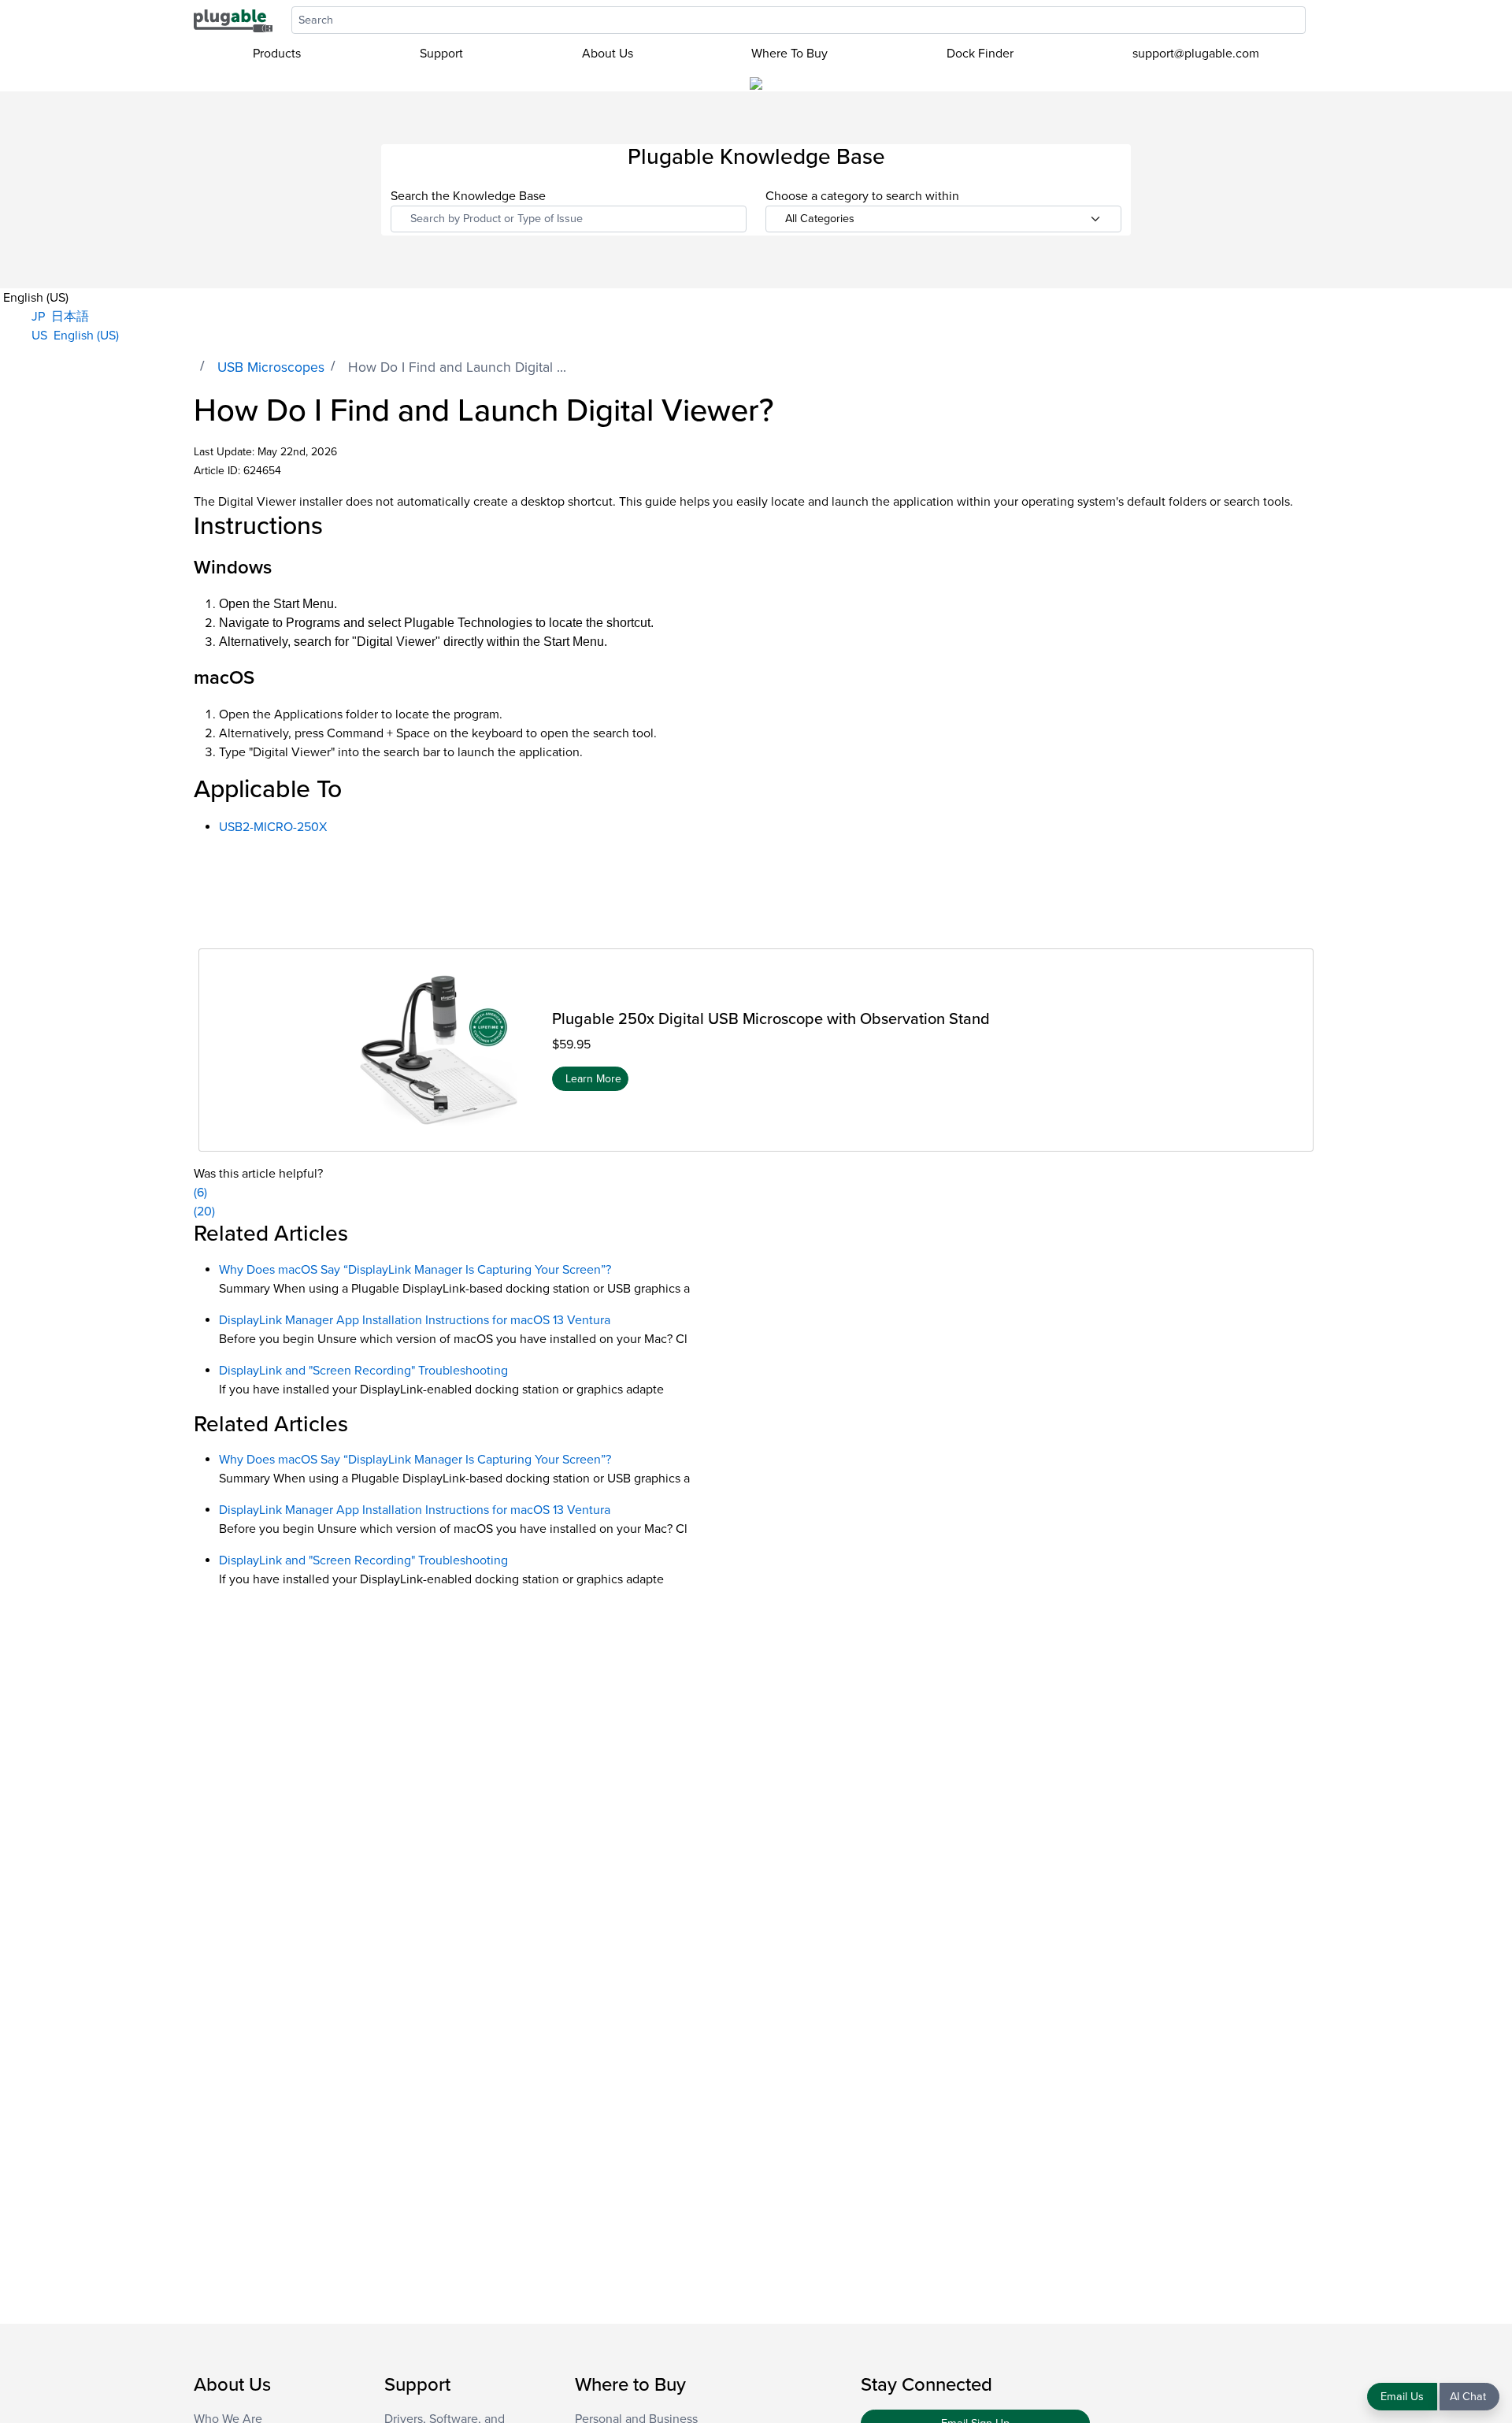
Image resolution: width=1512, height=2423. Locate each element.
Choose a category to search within (862, 196)
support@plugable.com (1196, 54)
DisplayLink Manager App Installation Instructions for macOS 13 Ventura (415, 1320)
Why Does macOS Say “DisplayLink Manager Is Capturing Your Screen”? (415, 1270)
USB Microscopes (271, 367)
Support (441, 54)
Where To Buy (789, 54)
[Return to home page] (233, 20)
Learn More (593, 1078)
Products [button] (277, 54)
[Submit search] (1314, 20)
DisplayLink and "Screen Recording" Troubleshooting (363, 1371)
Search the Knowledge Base (468, 196)
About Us (608, 54)
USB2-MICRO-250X (273, 827)
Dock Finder (980, 54)
